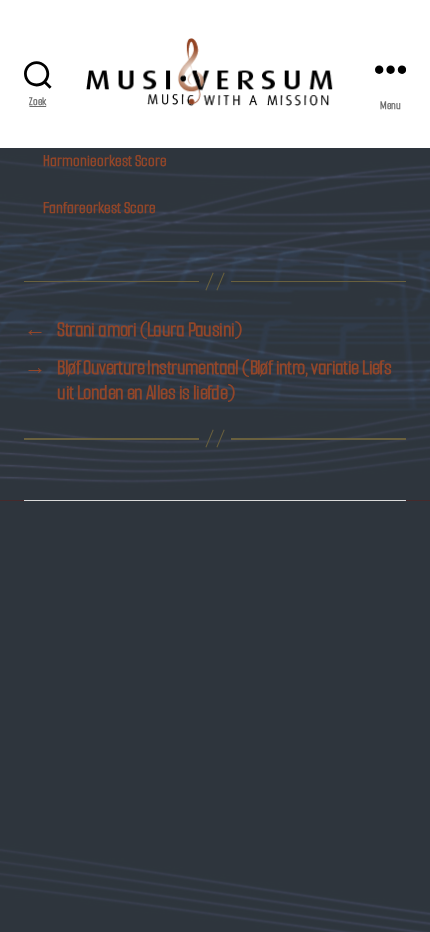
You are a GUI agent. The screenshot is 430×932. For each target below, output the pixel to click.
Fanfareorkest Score (99, 207)
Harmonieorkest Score (105, 160)
